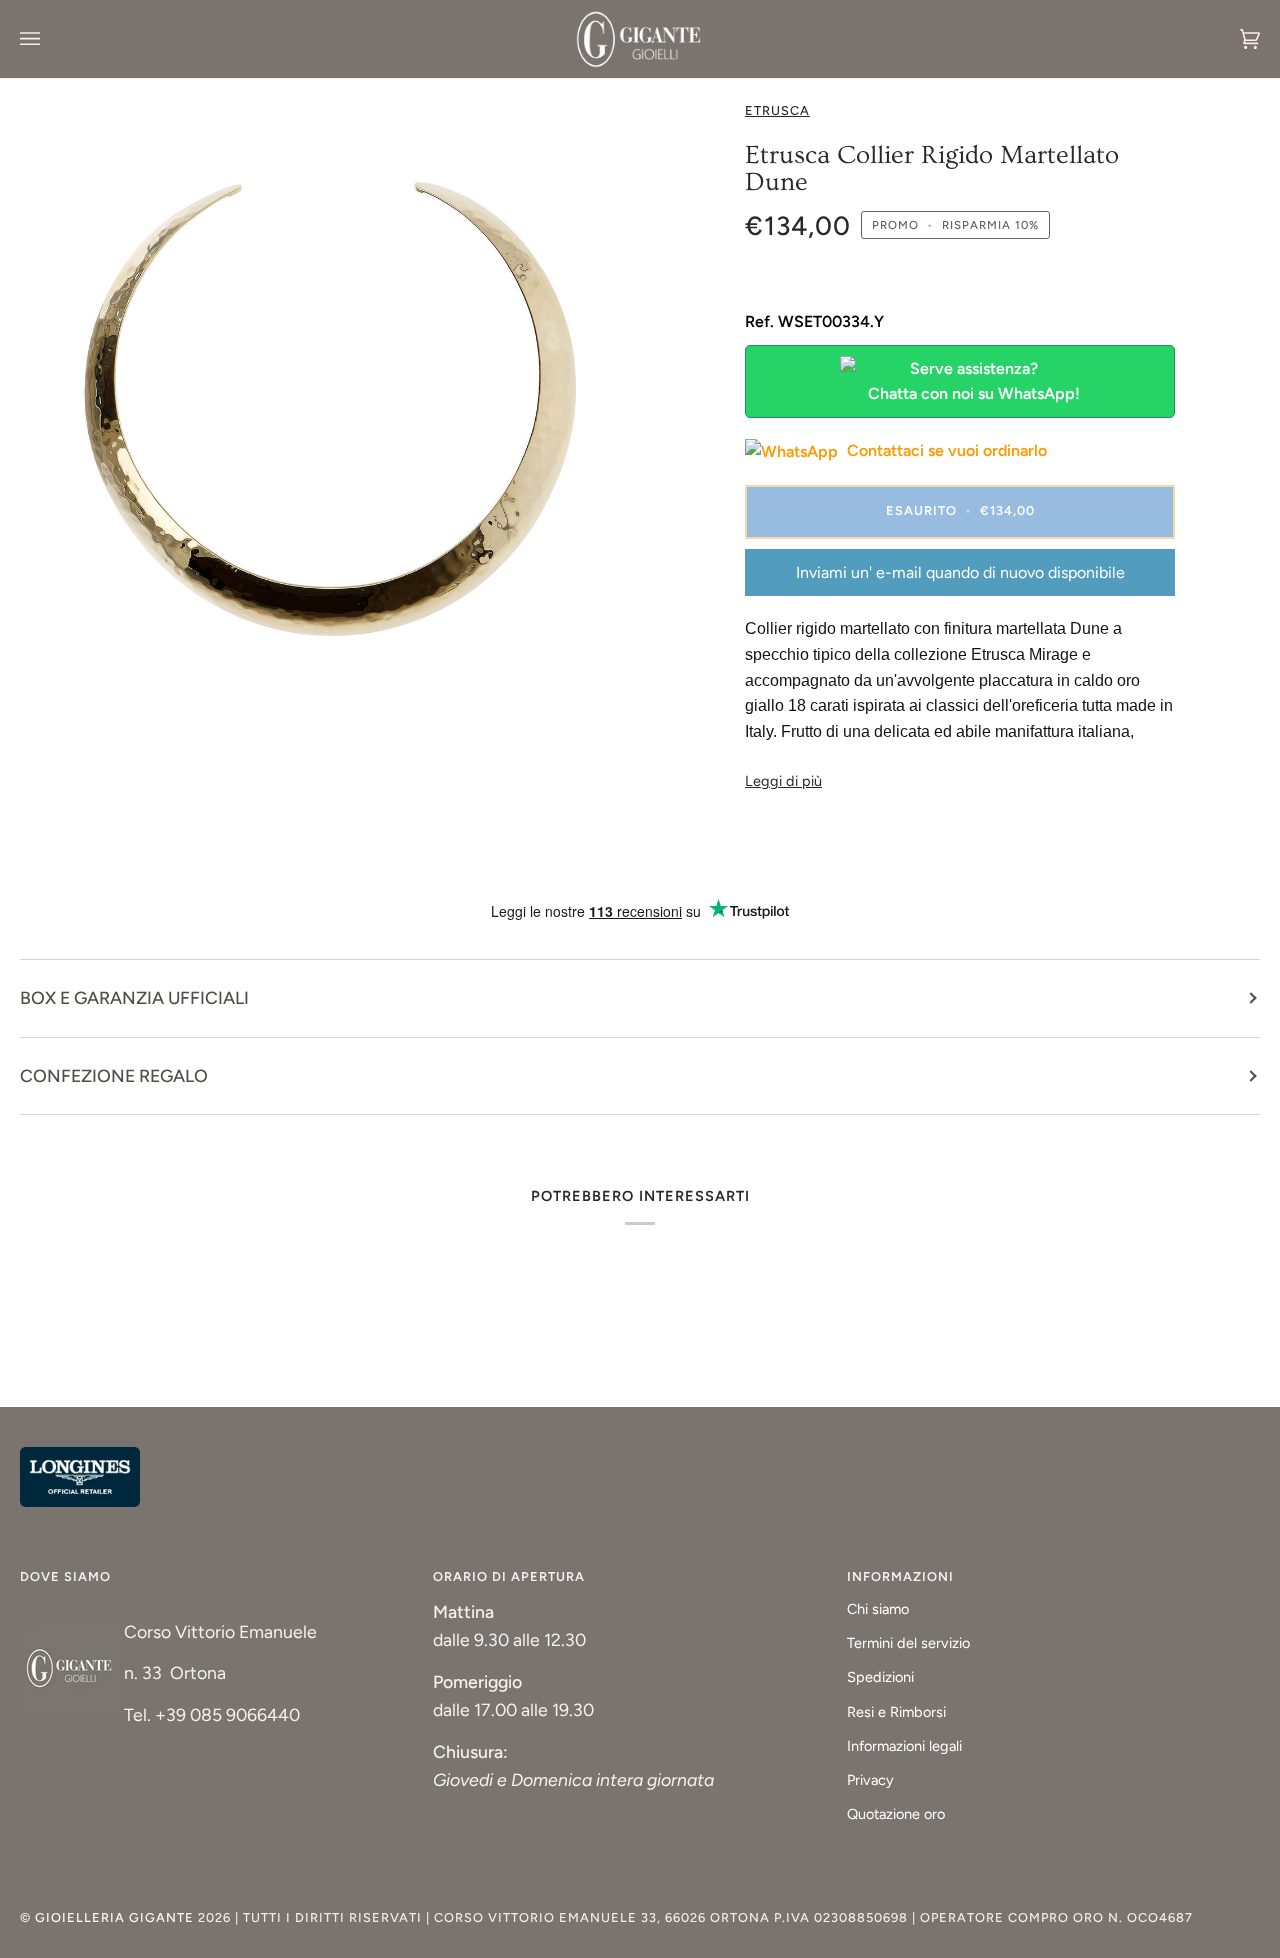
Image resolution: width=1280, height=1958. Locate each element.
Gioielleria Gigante (116, 1917)
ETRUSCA (777, 110)
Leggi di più (783, 781)
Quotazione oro (896, 1814)
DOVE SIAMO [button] (65, 1576)
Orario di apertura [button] (509, 1576)
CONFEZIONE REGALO (114, 1075)
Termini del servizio (908, 1643)
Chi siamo (878, 1609)
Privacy (870, 1780)
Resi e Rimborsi (896, 1712)
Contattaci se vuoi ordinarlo (945, 450)
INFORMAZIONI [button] (900, 1576)
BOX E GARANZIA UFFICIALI (134, 997)
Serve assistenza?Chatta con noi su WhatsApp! (974, 381)
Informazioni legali (904, 1746)
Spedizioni (880, 1677)
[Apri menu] (50, 39)
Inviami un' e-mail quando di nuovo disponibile (960, 572)
